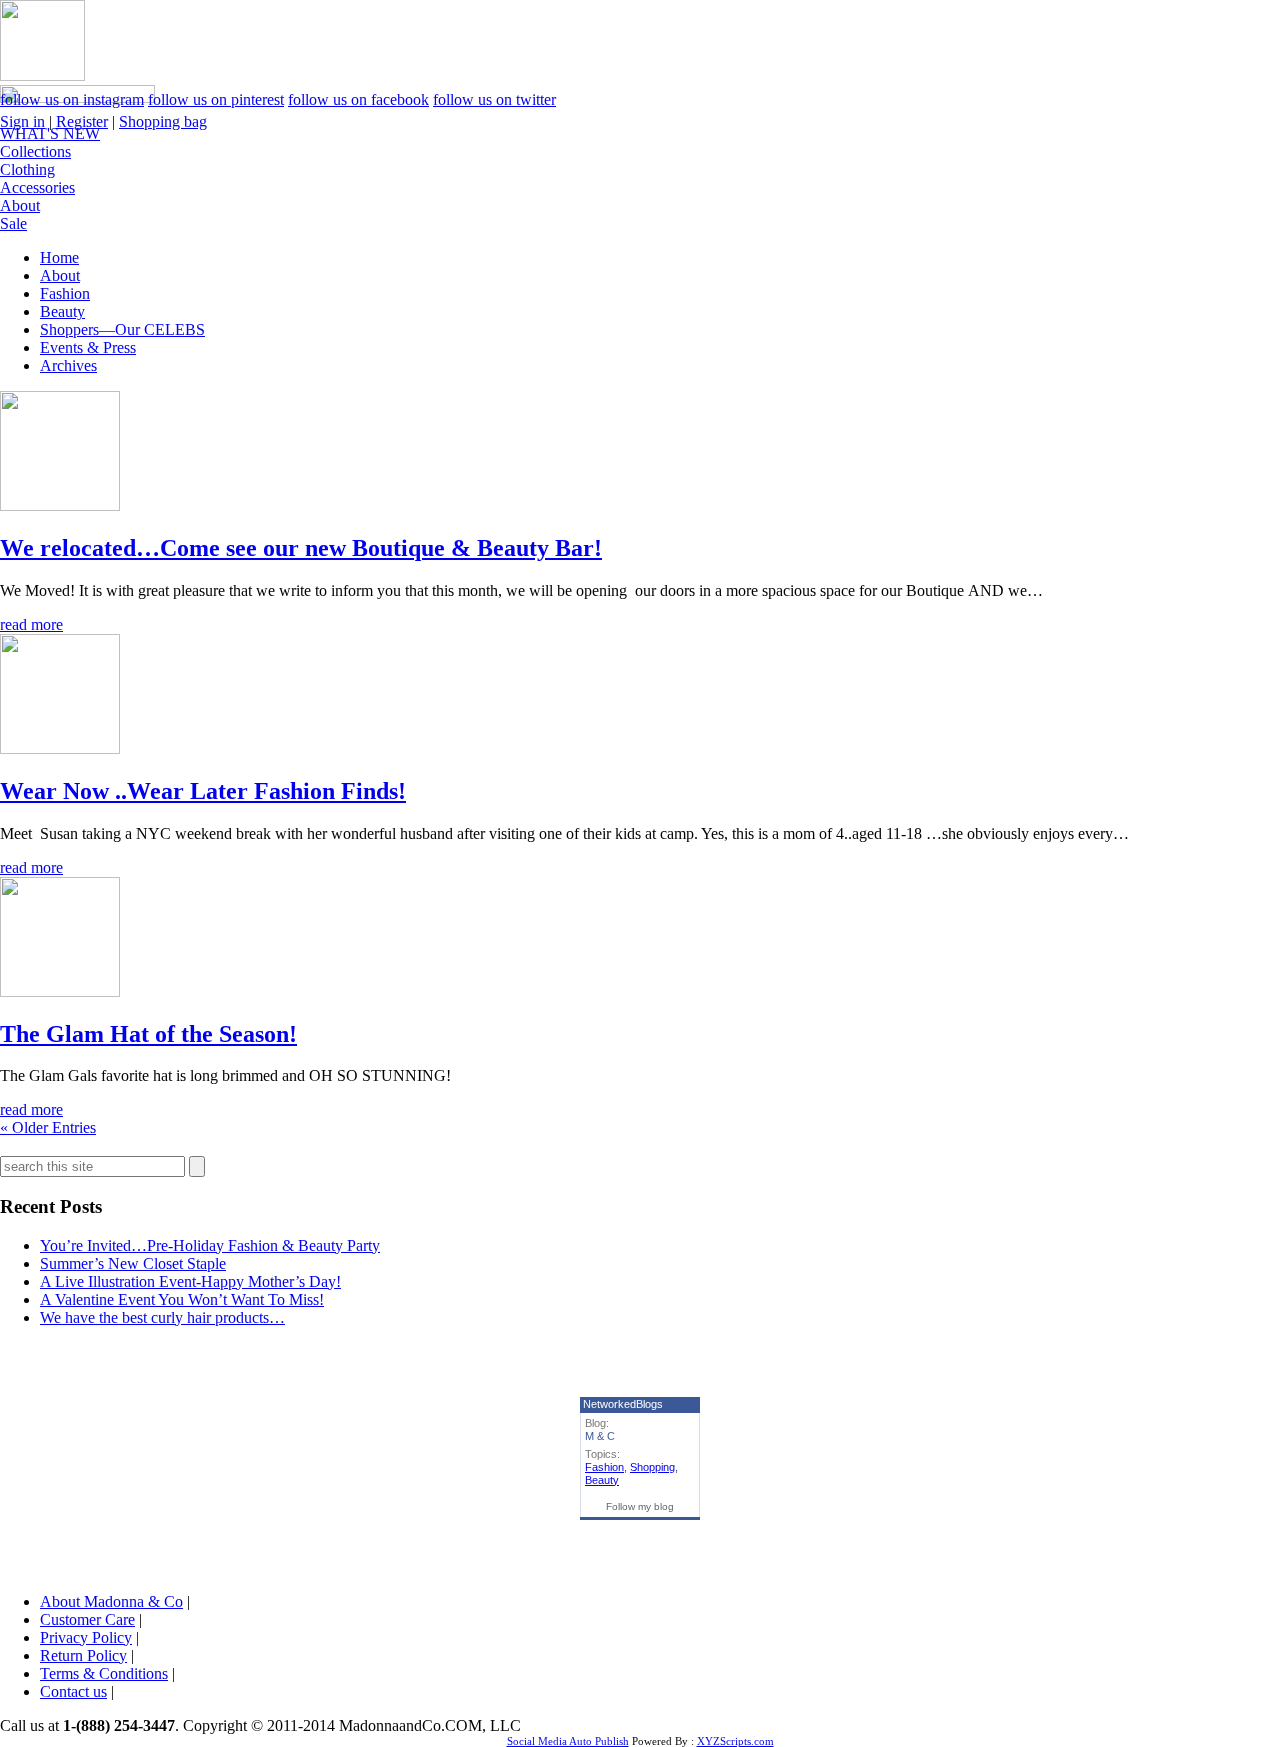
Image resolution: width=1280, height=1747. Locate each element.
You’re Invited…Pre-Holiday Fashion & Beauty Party (210, 1245)
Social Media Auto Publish (568, 1741)
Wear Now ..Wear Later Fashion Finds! (203, 791)
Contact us (73, 1691)
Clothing (27, 169)
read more (31, 624)
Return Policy (83, 1655)
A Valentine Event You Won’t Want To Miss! (182, 1299)
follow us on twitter (494, 99)
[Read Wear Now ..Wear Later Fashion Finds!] (60, 748)
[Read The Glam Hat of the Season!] (60, 991)
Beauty (62, 311)
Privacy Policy (86, 1637)
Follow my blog (640, 1506)
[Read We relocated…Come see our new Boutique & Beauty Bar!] (60, 505)
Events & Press (88, 347)
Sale (13, 223)
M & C (600, 1436)
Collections (35, 151)
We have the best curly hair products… (162, 1317)
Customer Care (87, 1619)
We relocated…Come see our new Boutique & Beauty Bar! (301, 548)
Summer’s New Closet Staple (133, 1263)
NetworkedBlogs (623, 1404)
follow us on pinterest (216, 99)
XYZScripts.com (735, 1741)
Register (82, 121)
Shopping (652, 1467)
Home (59, 257)
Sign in (22, 121)
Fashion (65, 293)
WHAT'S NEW (50, 133)
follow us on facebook (358, 99)
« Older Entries (48, 1127)
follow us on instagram (72, 99)
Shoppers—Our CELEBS (122, 329)
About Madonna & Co (111, 1601)
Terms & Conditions (104, 1673)
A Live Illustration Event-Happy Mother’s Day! (190, 1281)
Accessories (37, 187)
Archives (68, 365)
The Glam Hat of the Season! (148, 1034)
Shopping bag (163, 121)
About (20, 205)
